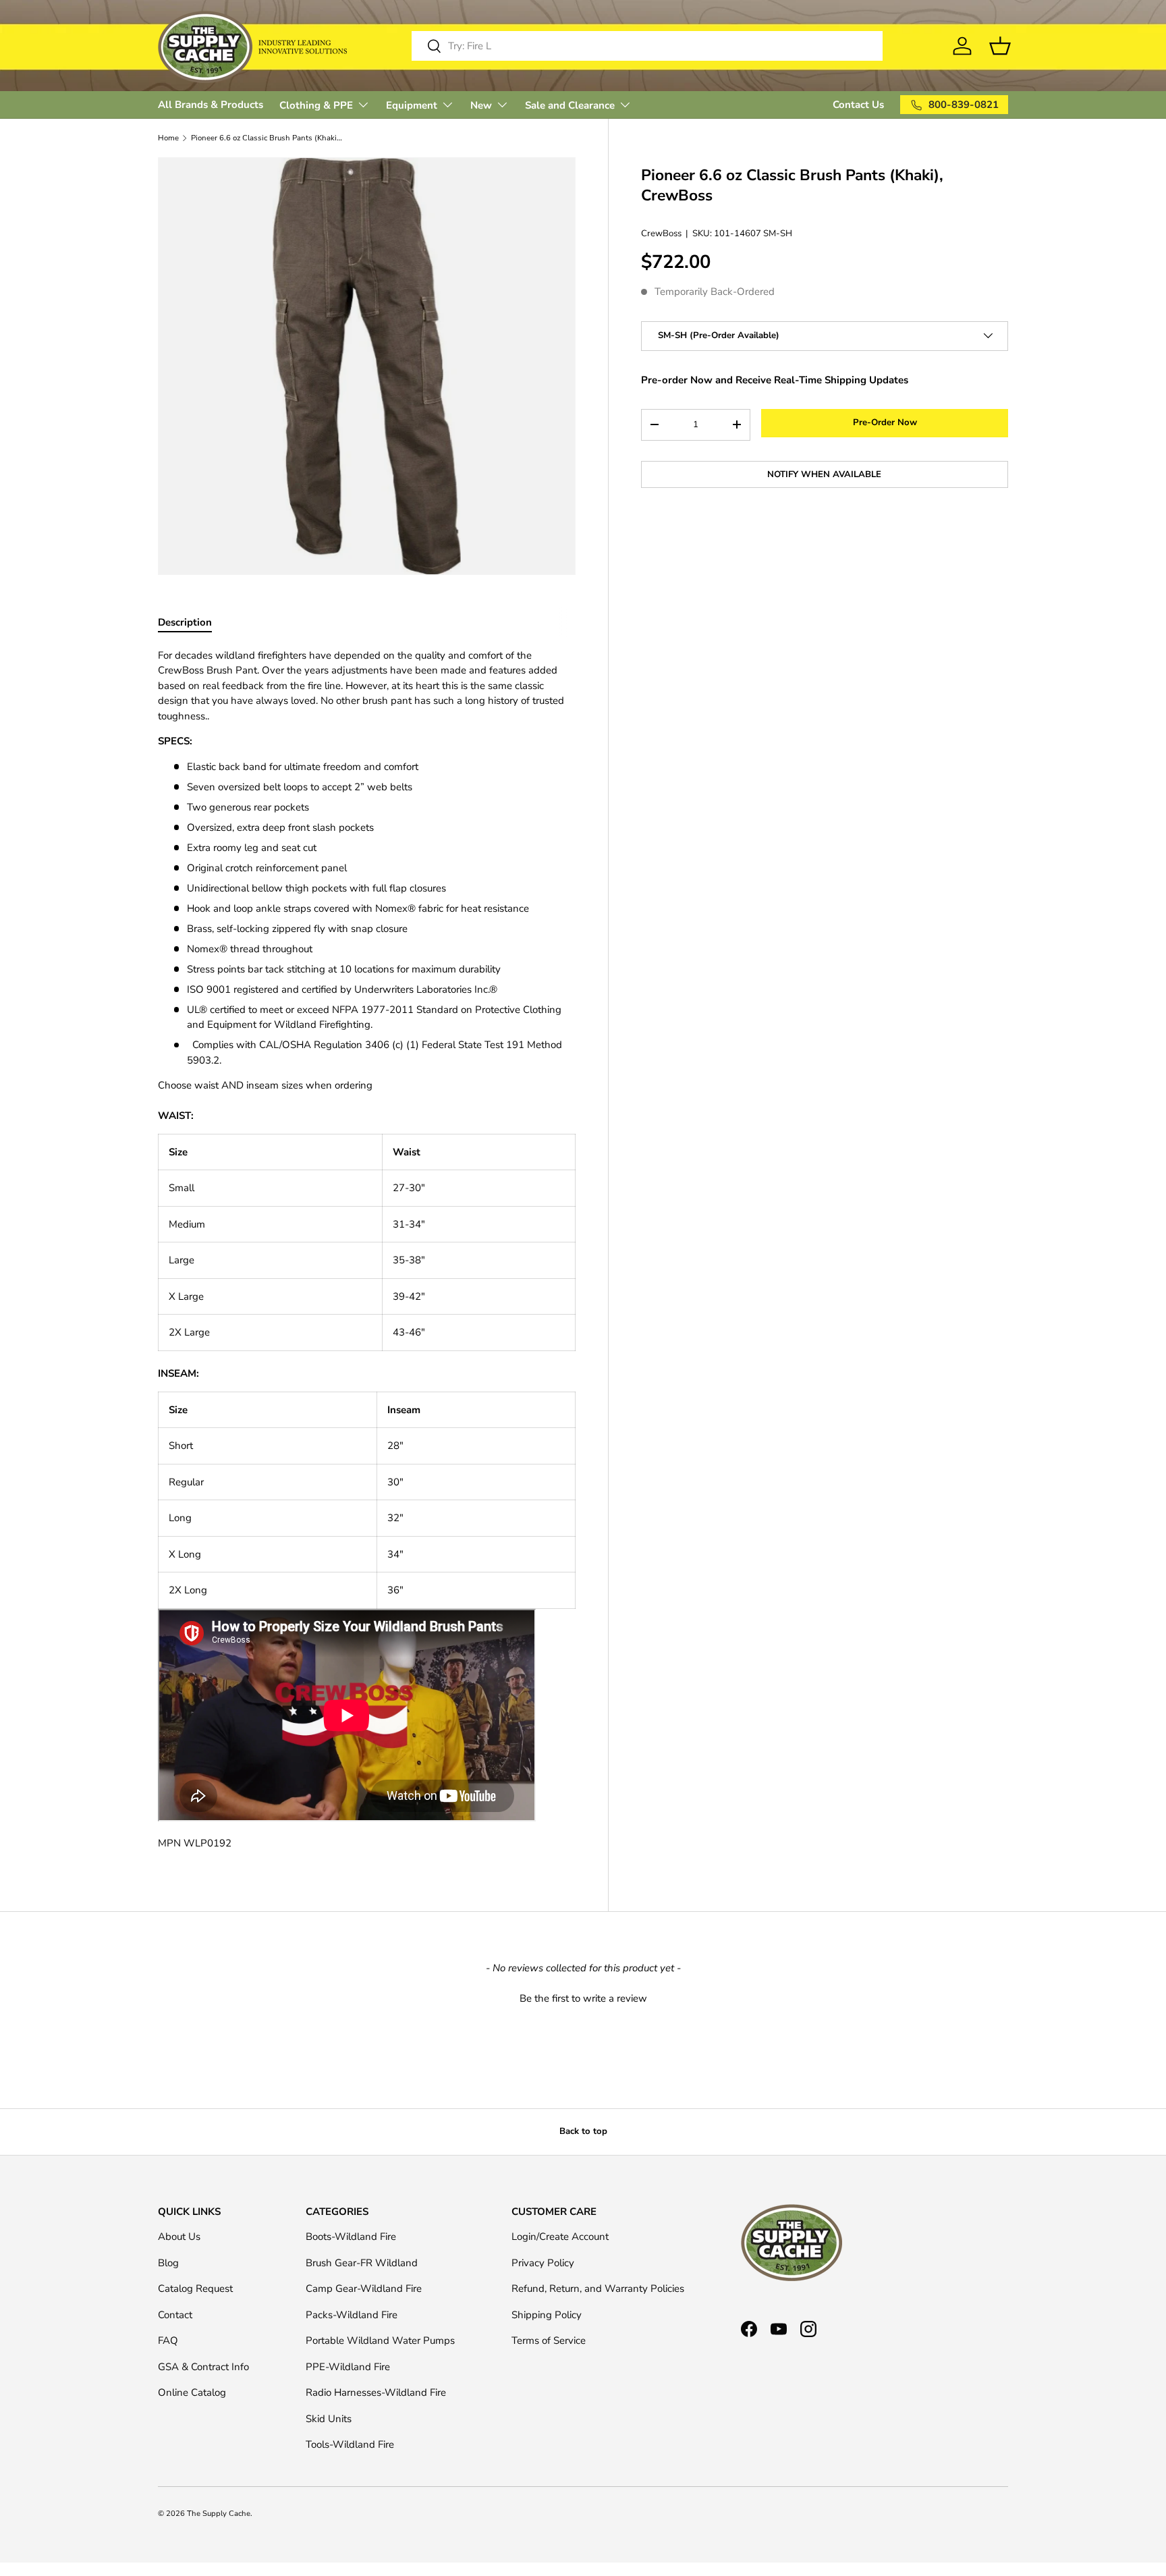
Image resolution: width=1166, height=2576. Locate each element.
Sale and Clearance (570, 105)
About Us (179, 2237)
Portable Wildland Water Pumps (380, 2340)
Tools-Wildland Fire (350, 2444)
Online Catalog (192, 2392)
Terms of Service (549, 2340)
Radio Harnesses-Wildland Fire (376, 2392)
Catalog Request (195, 2289)
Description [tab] (185, 622)
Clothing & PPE (316, 105)
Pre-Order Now (885, 422)
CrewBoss (661, 233)
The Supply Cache (219, 2514)
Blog (168, 2263)
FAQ (168, 2340)
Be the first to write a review (583, 1998)
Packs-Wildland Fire (352, 2315)
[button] (583, 1997)
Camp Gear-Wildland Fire (364, 2289)
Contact (175, 2315)
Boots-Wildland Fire (351, 2237)
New (481, 105)
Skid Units (329, 2419)
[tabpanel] (367, 1250)
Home (168, 138)
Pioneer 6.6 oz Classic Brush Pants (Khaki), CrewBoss (267, 138)
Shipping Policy (547, 2315)
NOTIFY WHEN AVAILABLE (824, 474)
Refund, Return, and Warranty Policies (598, 2289)
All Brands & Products (211, 105)
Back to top (583, 2131)
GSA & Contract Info (203, 2367)
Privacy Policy (543, 2263)
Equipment (412, 105)
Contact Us (858, 105)
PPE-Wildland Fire (348, 2367)
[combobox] (647, 46)
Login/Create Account (560, 2237)
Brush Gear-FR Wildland (362, 2263)
